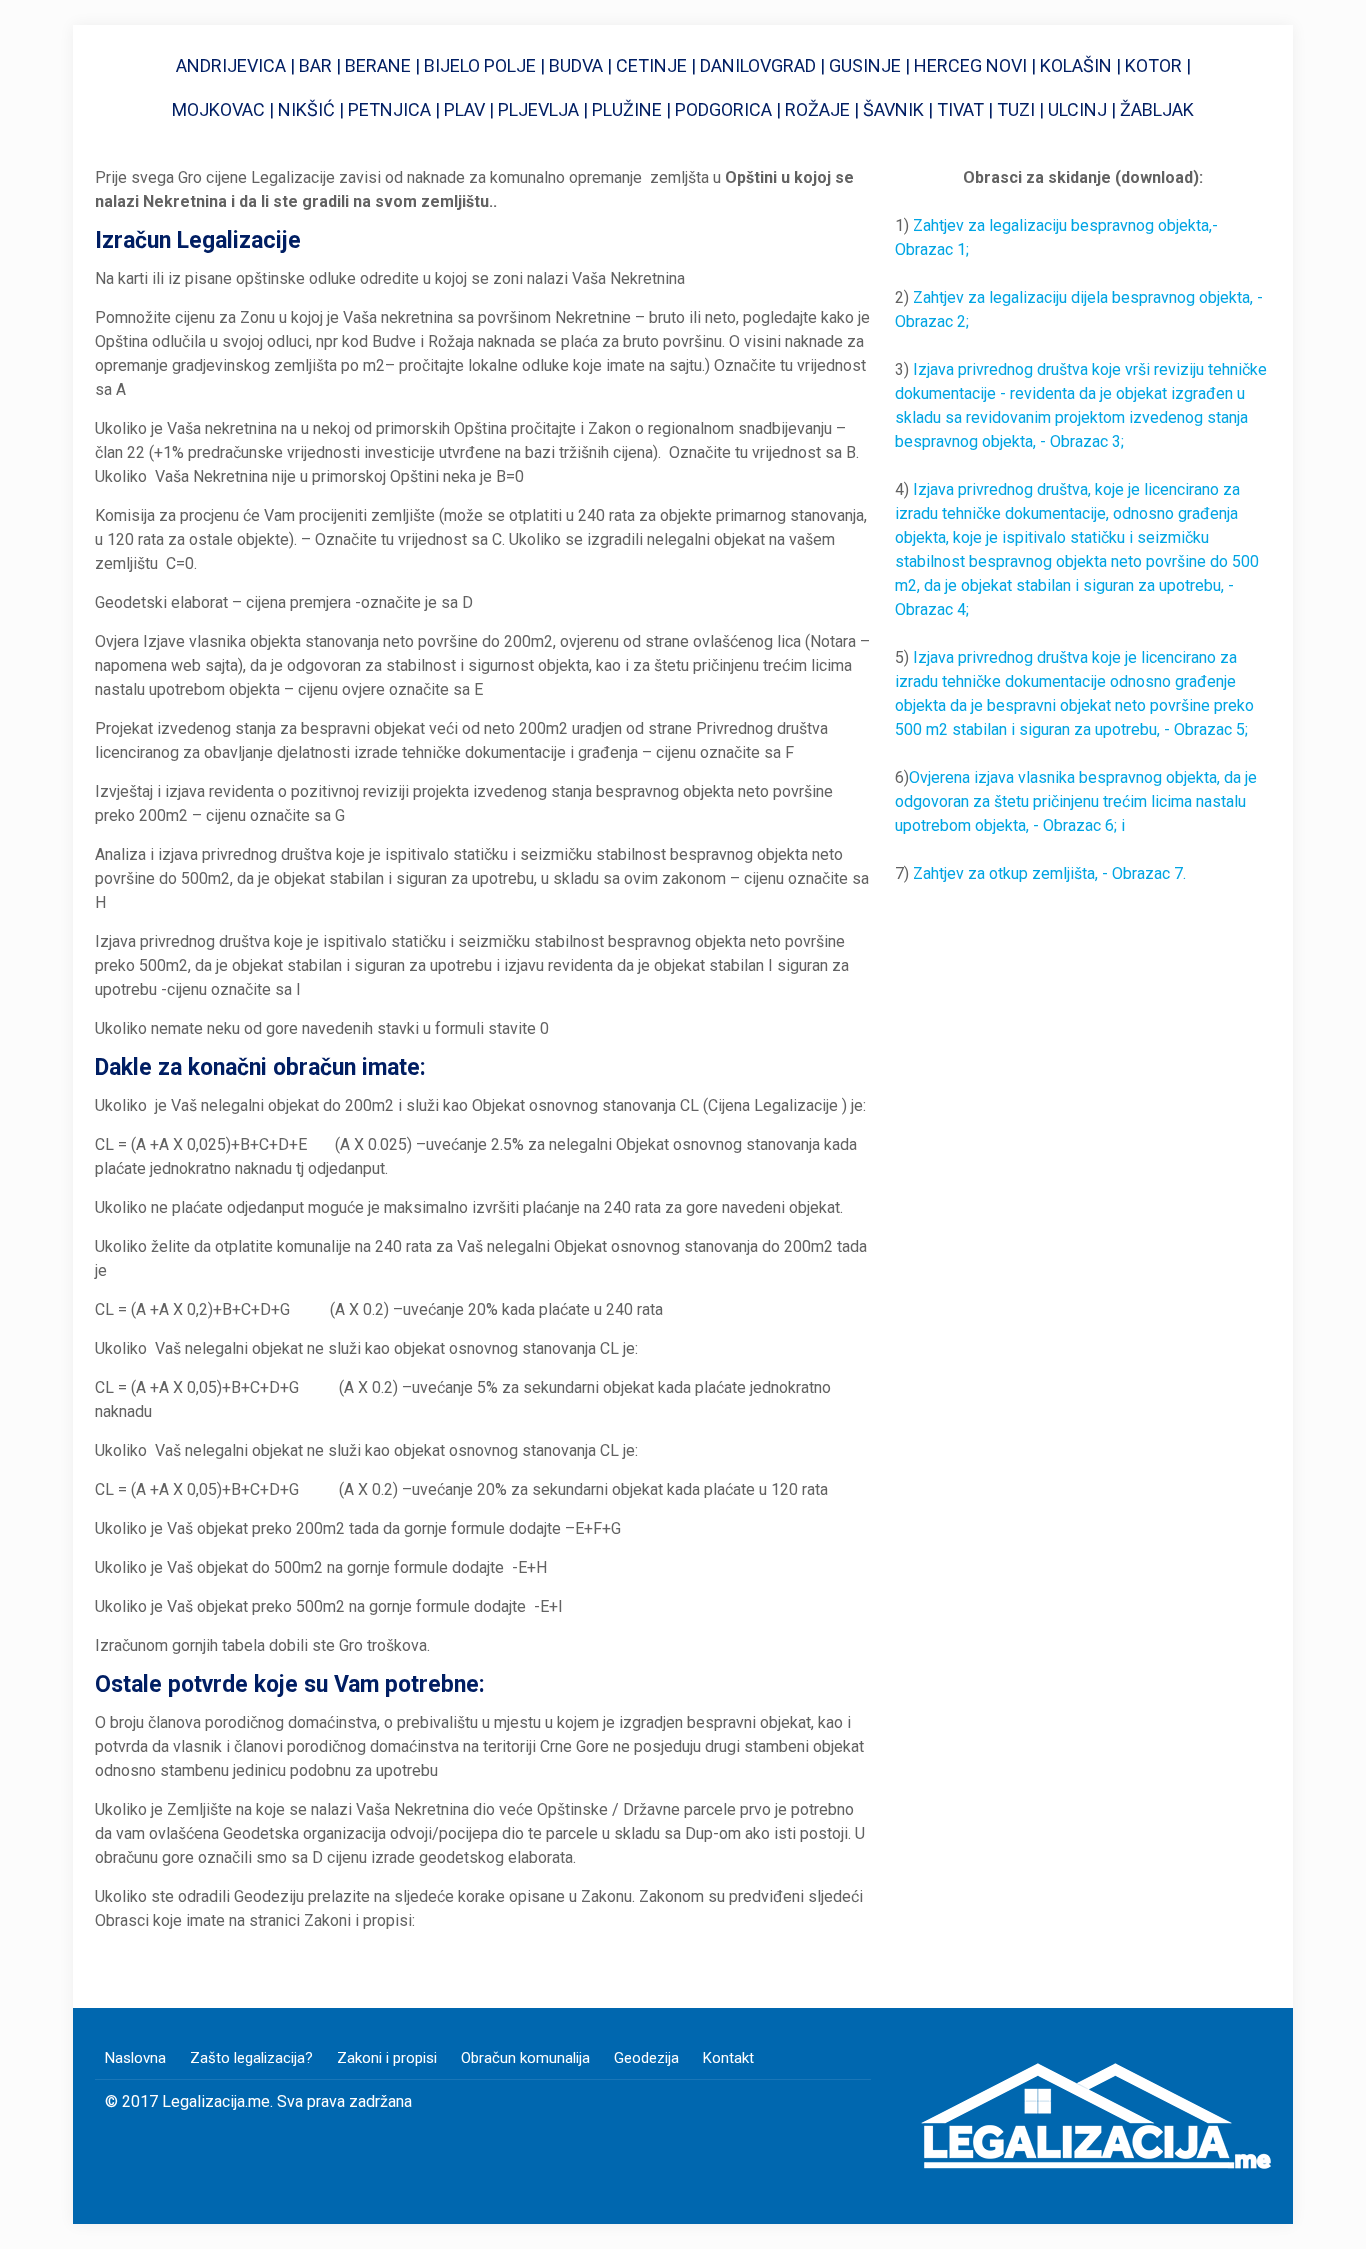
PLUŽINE (627, 109)
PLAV (466, 109)
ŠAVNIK (893, 109)
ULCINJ (1077, 109)
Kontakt (728, 2058)
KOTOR (1155, 65)
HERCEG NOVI (970, 65)
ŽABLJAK (1157, 109)
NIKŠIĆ (308, 109)
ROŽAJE (817, 109)
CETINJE (651, 65)
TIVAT (960, 109)
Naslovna (135, 2058)
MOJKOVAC (218, 109)
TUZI (1016, 109)
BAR (315, 65)
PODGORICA (723, 109)
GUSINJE (865, 65)
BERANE (378, 65)
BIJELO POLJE (480, 65)
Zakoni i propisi (387, 2058)
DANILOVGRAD (758, 65)
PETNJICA (389, 109)
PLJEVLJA (538, 109)
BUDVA (574, 65)
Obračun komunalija (525, 2058)
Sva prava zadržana (344, 2101)
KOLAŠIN (1076, 65)
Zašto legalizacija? (251, 2058)
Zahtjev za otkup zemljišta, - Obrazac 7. (1049, 873)
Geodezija (646, 2058)
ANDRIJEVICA (231, 65)
